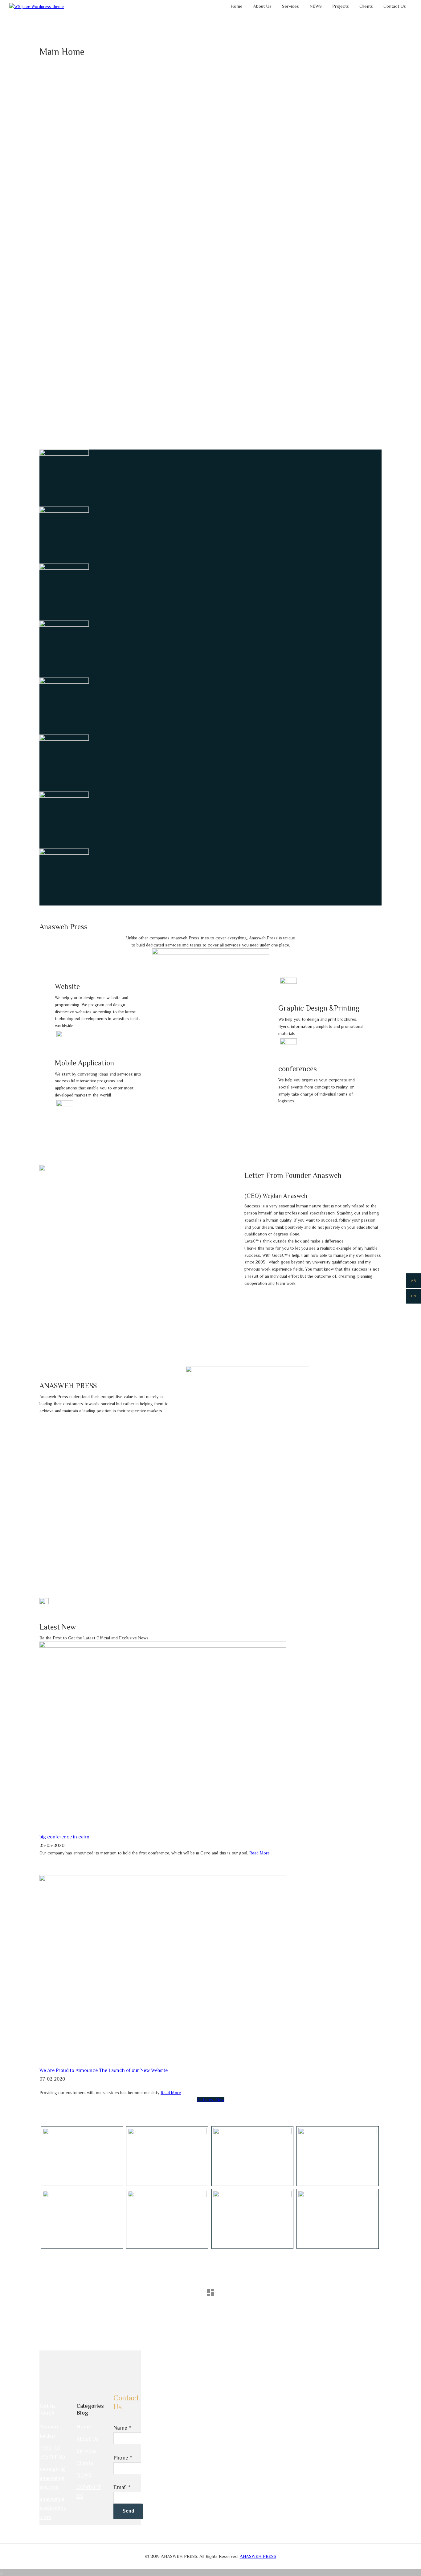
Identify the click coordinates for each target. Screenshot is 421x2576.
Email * (122, 2487)
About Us (87, 2439)
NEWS (84, 2475)
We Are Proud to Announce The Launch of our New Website (104, 2070)
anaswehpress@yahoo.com (53, 2508)
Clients (85, 2463)
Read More (260, 1853)
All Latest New (211, 2100)
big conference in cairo (64, 1837)
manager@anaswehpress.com (53, 2478)
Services (86, 2451)
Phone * (123, 2458)
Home (84, 2427)
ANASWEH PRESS (258, 2556)
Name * (122, 2428)
